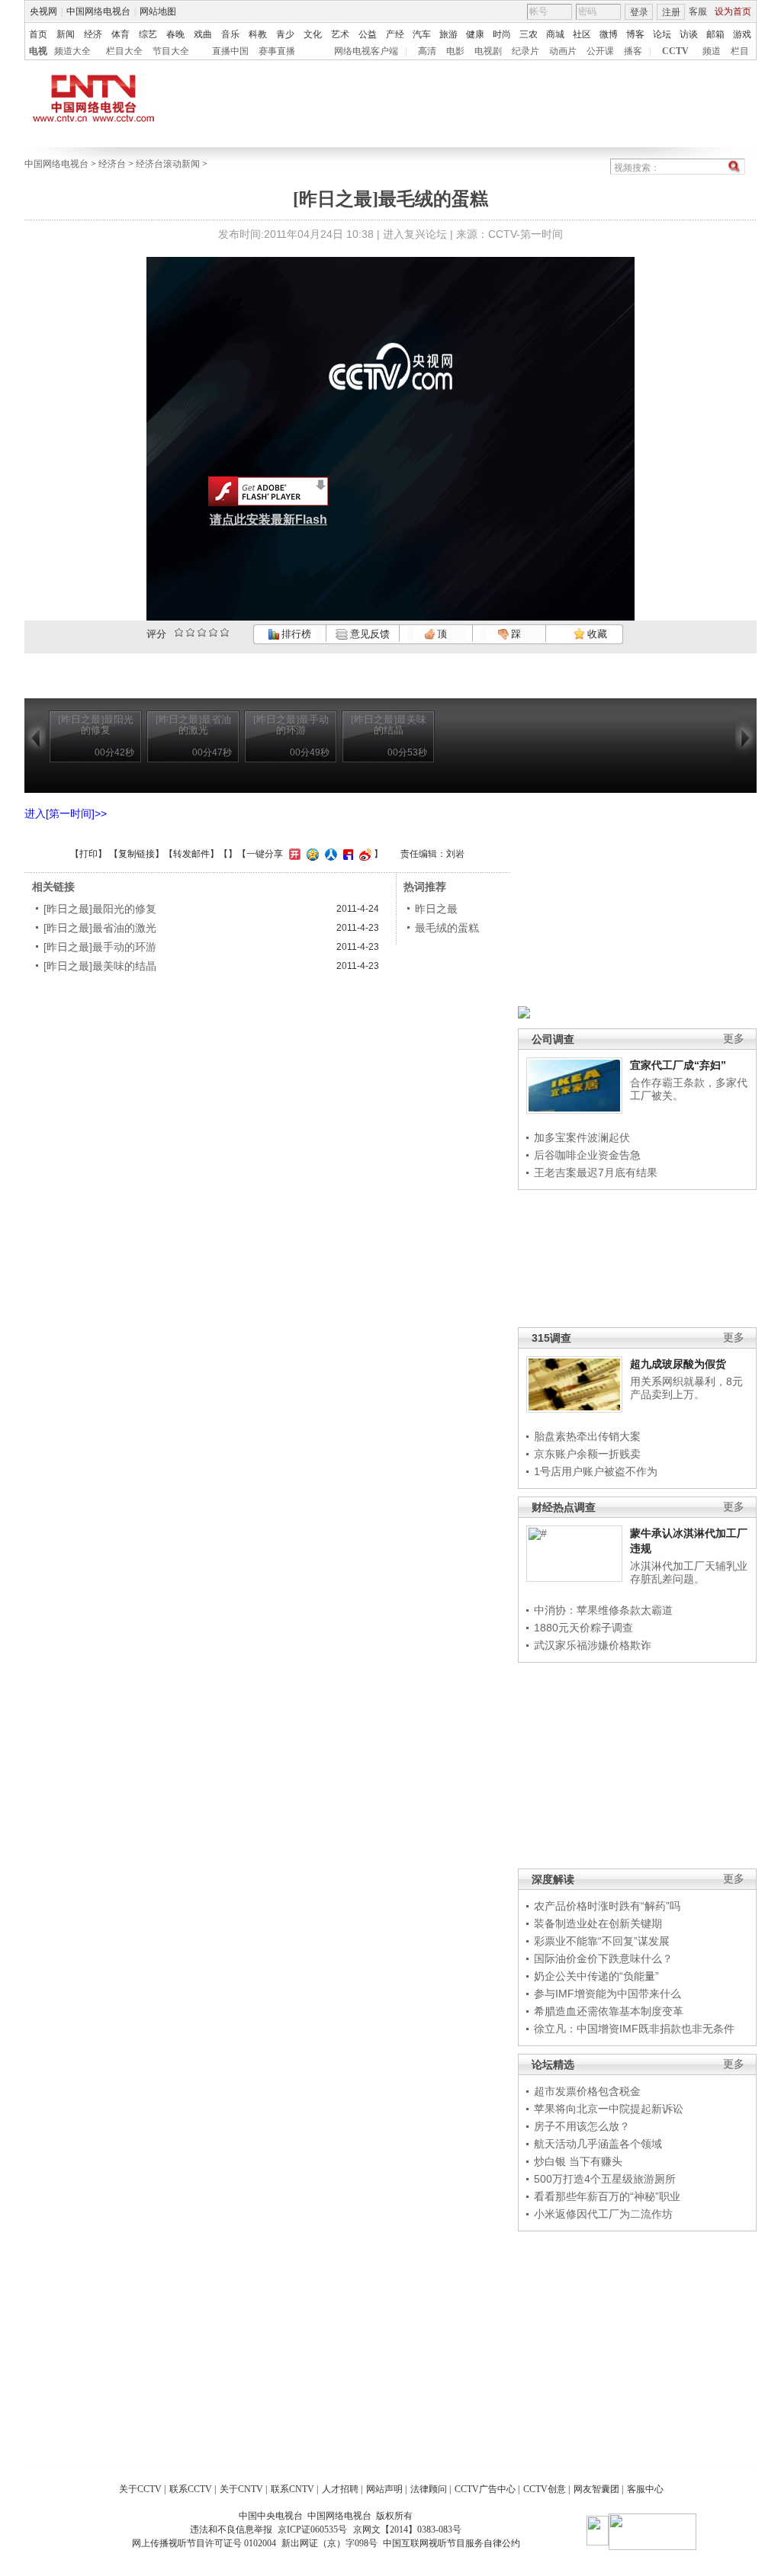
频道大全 (72, 51)
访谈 (689, 34)
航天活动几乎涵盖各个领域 (598, 2144)
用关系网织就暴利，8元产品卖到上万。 (686, 1388)
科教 (258, 34)
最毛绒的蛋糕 (447, 928)
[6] (202, 632)
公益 (368, 34)
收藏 (596, 634)
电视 (38, 51)
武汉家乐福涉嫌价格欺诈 (593, 1645)
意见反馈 (368, 634)
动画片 (563, 51)
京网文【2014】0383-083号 (407, 2529)
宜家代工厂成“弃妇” (678, 1065)
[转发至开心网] (293, 854)
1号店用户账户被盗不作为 (596, 1471)
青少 (285, 34)
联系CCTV (191, 2489)
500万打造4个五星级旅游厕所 (605, 2179)
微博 (609, 34)
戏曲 (203, 34)
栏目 (740, 51)
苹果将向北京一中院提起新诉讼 (609, 2109)
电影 (455, 51)
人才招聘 (340, 2489)
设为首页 (733, 11)
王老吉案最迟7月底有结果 (596, 1173)
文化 (313, 34)
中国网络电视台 (98, 11)
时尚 (502, 34)
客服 (698, 11)
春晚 (175, 34)
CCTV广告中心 (485, 2489)
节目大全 (171, 51)
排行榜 (295, 634)
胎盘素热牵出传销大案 (587, 1436)
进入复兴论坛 (415, 234)
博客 (635, 34)
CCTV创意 (545, 2489)
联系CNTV (292, 2489)
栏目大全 (124, 51)
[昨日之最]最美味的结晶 (100, 966)
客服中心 (645, 2489)
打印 (88, 854)
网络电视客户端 (366, 51)
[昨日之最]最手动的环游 (100, 947)
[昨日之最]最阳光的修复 (100, 909)
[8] (213, 632)
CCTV (675, 51)
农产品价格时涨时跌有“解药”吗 (607, 1906)
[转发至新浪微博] (363, 854)
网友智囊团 (596, 2489)
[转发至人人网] (329, 854)
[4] (190, 632)
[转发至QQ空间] (311, 854)
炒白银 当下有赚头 (578, 2161)
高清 (427, 51)
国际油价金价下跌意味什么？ (603, 1958)
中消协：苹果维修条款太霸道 (603, 1610)
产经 (395, 34)
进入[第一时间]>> (66, 813)
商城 (555, 34)
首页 (38, 34)
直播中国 (230, 51)
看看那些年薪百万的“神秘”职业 (607, 2196)
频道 (712, 51)
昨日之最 (436, 909)
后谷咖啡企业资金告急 (587, 1155)
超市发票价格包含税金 (587, 2091)
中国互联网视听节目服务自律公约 (452, 2543)
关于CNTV (241, 2489)
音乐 (230, 34)
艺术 (340, 34)
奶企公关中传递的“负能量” (596, 1976)
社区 (582, 34)
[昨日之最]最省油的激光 (100, 928)
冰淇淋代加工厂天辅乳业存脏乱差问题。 (689, 1573)
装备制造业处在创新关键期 (598, 1923)
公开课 (600, 51)
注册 (671, 12)
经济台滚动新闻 (168, 164)
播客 (633, 51)
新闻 (66, 34)
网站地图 (158, 11)
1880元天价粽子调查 (583, 1628)
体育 (121, 34)
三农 (529, 34)
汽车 (422, 34)
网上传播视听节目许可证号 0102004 (204, 2543)
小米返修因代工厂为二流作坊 (603, 2214)
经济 (93, 34)
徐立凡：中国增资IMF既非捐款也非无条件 (634, 2029)
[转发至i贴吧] (346, 854)
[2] (179, 632)
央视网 (43, 11)
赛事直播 (277, 51)
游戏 (742, 34)
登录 (639, 12)
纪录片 (525, 51)
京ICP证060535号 (312, 2529)
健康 (475, 34)
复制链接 (137, 854)
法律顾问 (429, 2489)
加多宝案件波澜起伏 (582, 1137)
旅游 (448, 34)
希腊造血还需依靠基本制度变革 (609, 2011)
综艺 (148, 34)
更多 (734, 1039)
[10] (225, 632)
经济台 (112, 164)
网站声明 (384, 2489)
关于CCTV (140, 2489)
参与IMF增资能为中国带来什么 (607, 1994)
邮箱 (715, 34)
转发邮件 (191, 854)
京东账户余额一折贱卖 (587, 1454)
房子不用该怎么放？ (582, 2126)
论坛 (662, 34)
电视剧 (488, 51)
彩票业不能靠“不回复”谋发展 (602, 1941)
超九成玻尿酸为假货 (678, 1364)
